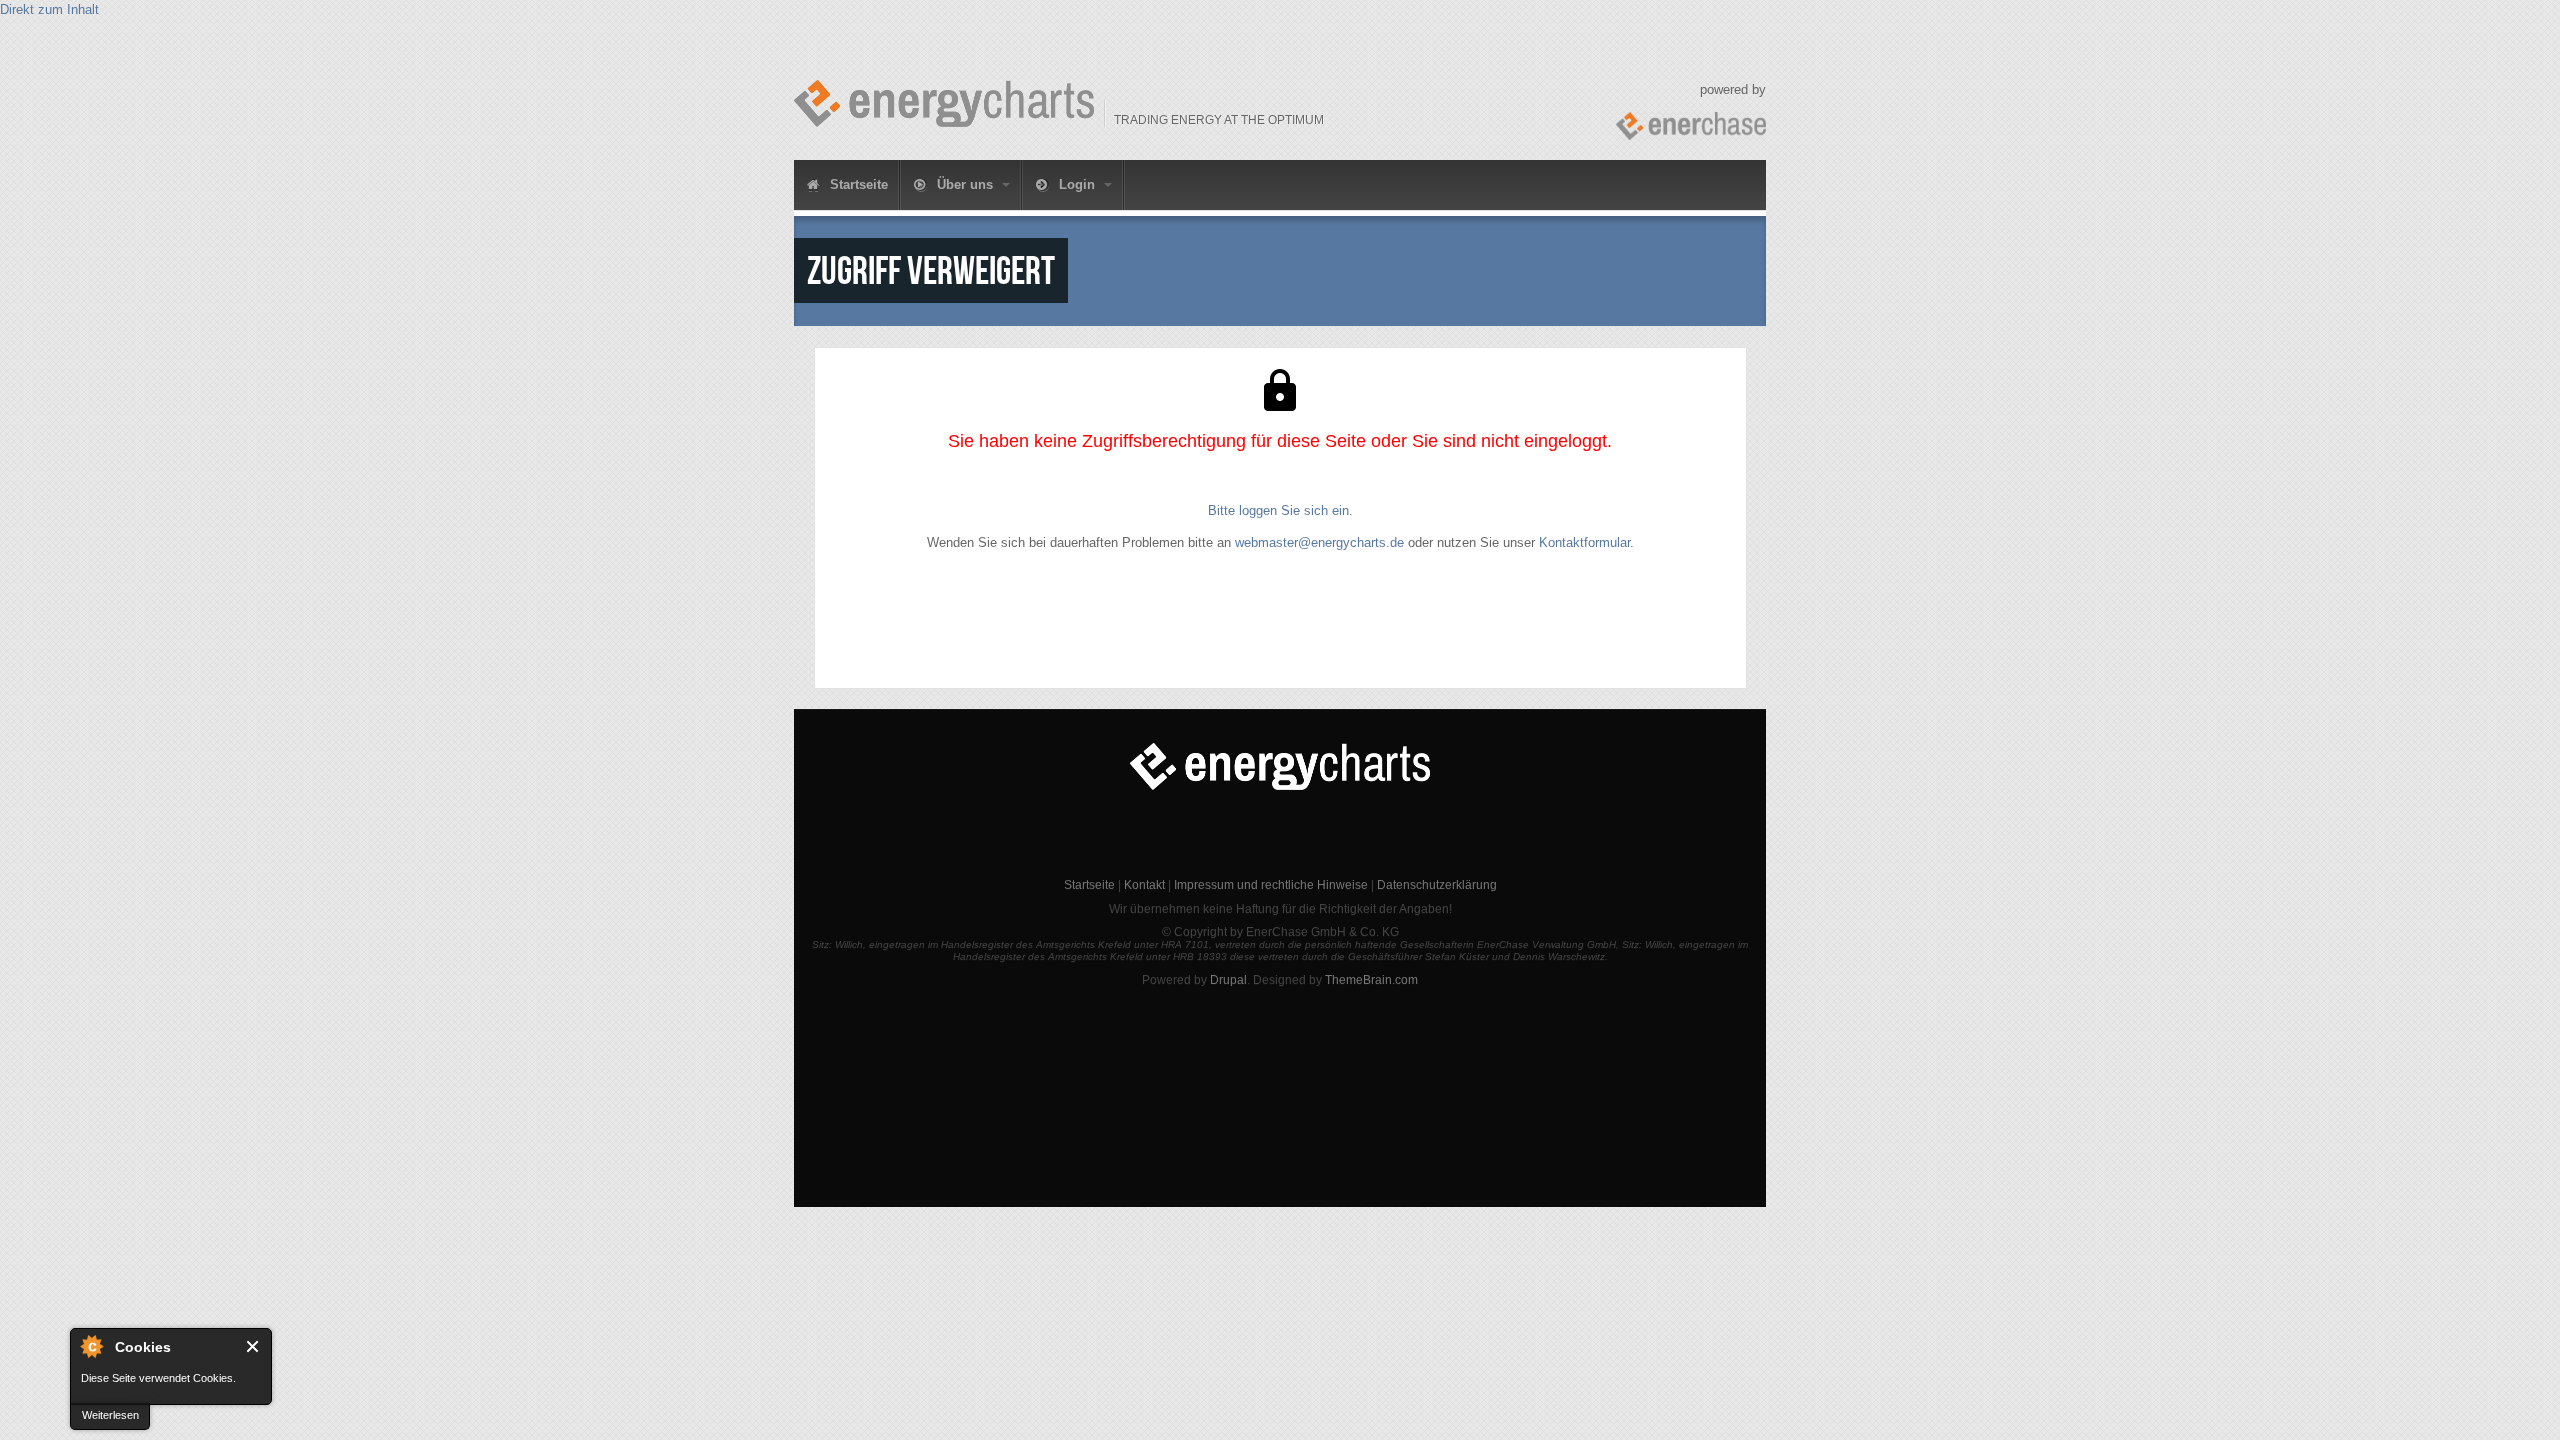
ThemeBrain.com (1371, 980)
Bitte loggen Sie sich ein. (1280, 510)
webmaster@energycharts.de (1319, 542)
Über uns (965, 184)
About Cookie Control (91, 1346)
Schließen (253, 1346)
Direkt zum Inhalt (49, 9)
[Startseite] (944, 103)
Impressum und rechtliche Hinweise (1271, 885)
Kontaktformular (1584, 542)
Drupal (1228, 980)
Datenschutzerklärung (1437, 885)
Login (1077, 184)
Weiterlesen (110, 1415)
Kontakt (1144, 885)
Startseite (857, 184)
